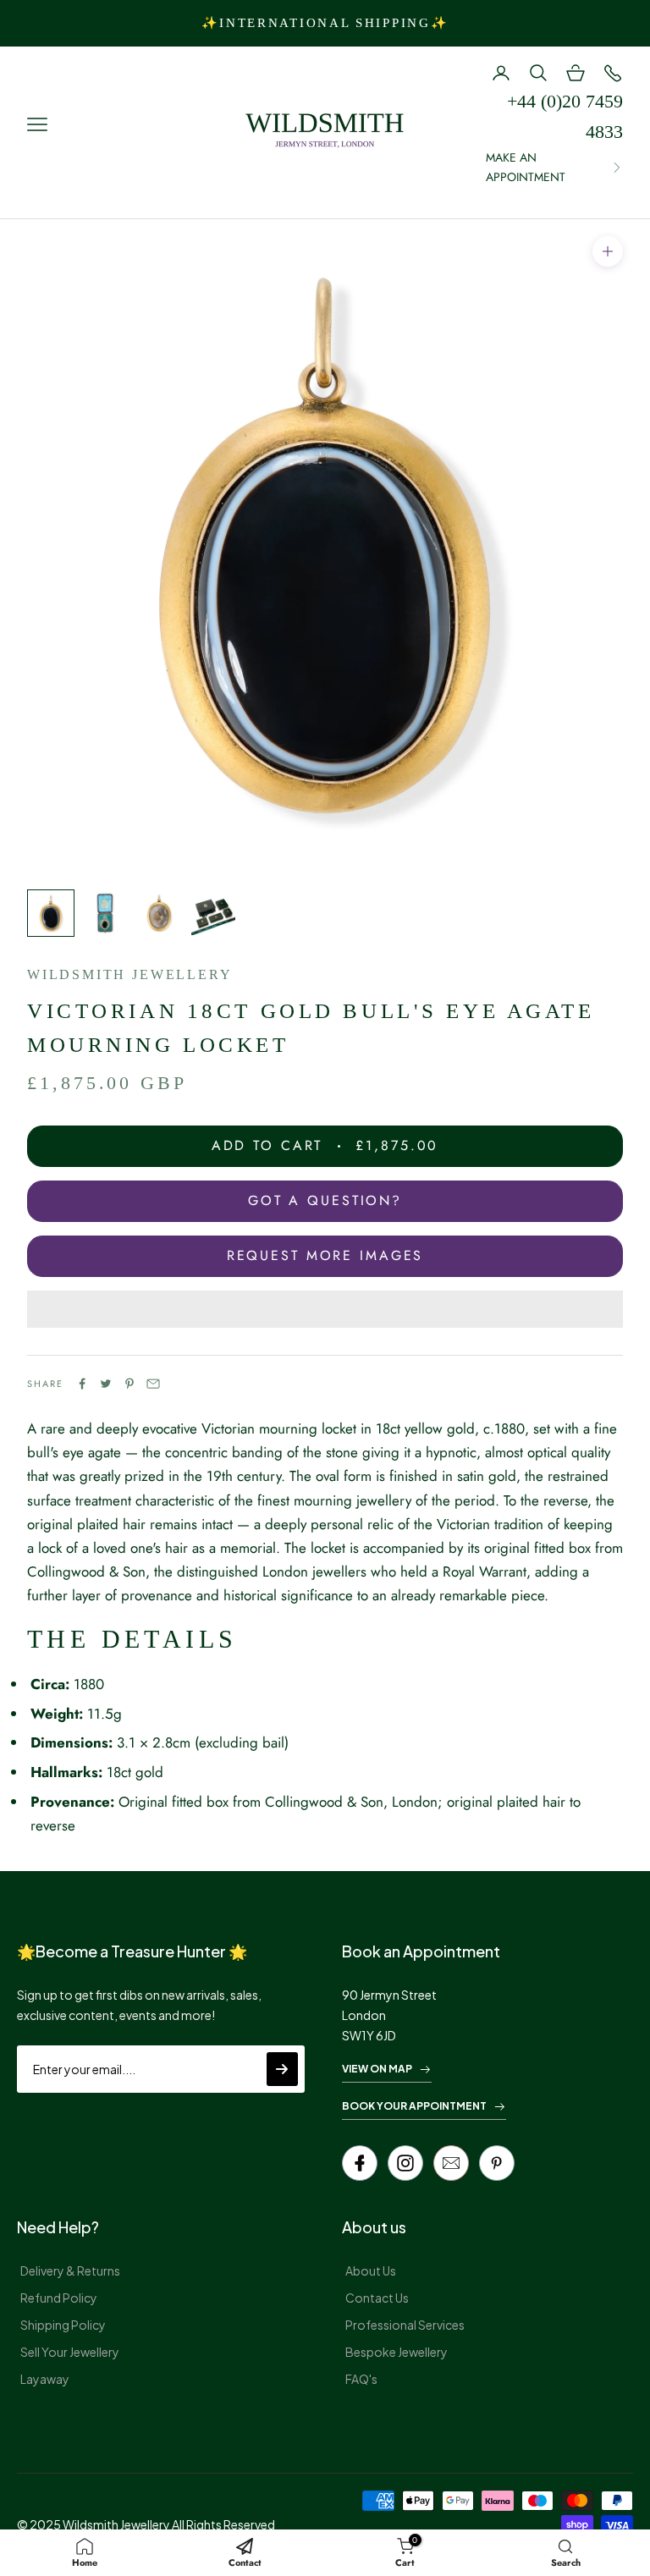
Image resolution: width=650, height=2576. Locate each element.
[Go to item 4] (213, 913)
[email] (451, 2163)
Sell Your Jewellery (70, 2352)
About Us (371, 2271)
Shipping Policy (63, 2325)
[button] (325, 1309)
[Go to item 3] (159, 913)
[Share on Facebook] (82, 1384)
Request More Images (325, 1255)
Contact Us (377, 2298)
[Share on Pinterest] (129, 1384)
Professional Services (405, 2325)
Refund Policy (59, 2298)
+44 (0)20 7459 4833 (565, 116)
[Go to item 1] (51, 913)
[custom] (405, 2163)
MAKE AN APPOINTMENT (526, 167)
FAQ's (361, 2379)
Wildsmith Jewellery (129, 974)
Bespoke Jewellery (397, 2352)
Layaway (45, 2379)
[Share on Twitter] (106, 1384)
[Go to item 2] (105, 913)
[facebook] (360, 2163)
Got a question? (325, 1200)
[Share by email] (153, 1384)
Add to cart (325, 1145)
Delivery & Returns (70, 2271)
